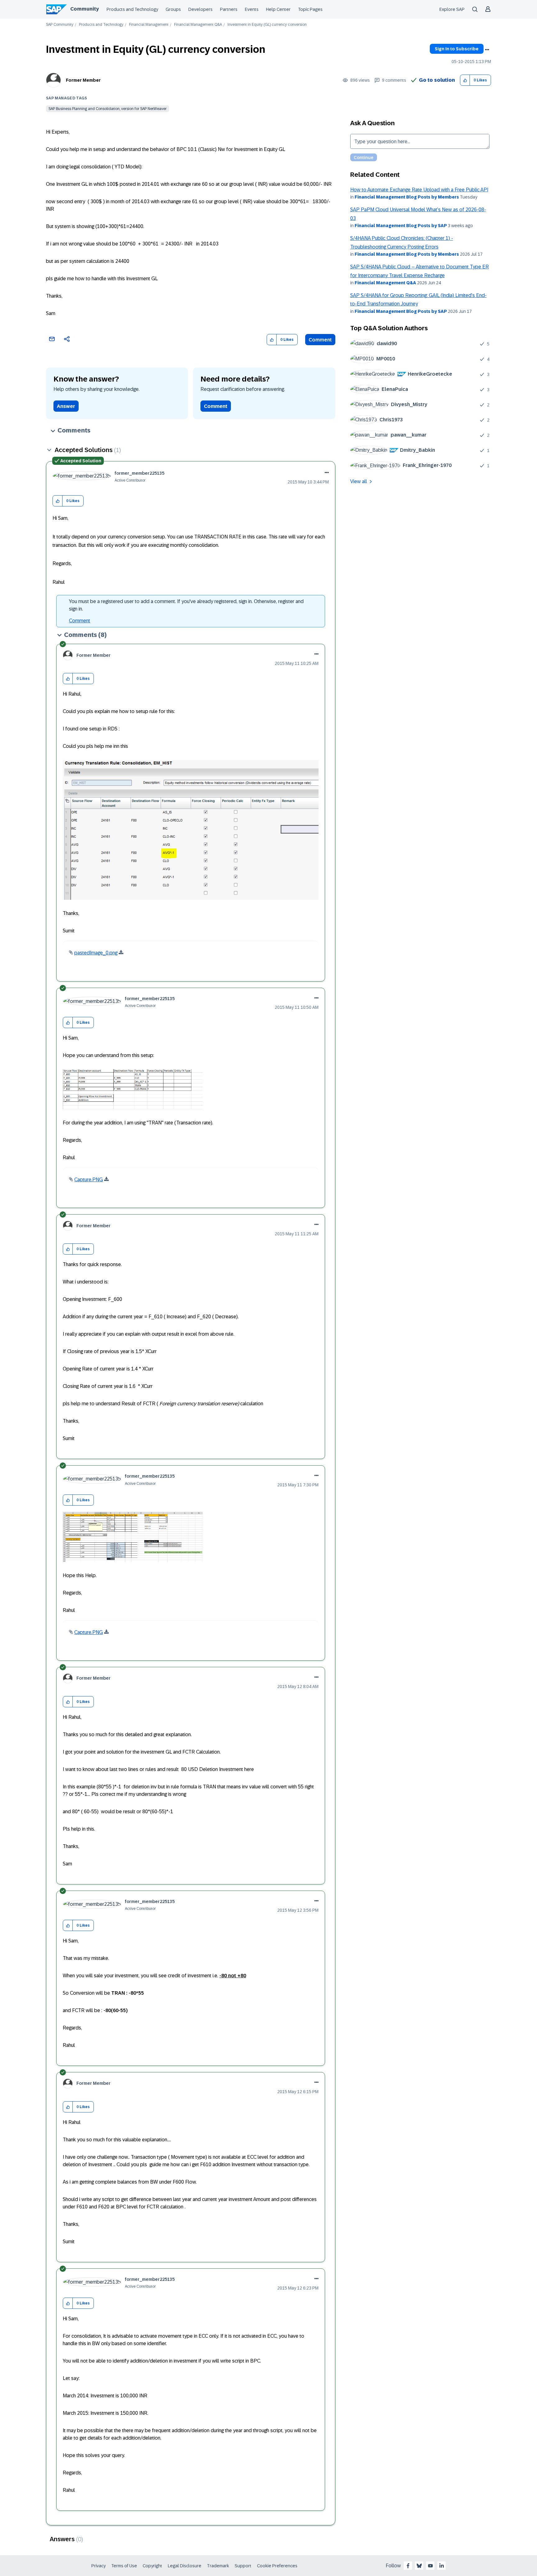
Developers (200, 9)
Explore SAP (452, 9)
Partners (229, 9)
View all (359, 481)
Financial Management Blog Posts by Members (407, 197)
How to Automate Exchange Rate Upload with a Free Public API (419, 190)
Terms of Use (124, 2566)
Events (252, 9)
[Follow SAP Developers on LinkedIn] (442, 2566)
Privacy (99, 2566)
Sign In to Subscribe (457, 49)
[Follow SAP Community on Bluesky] (419, 2566)
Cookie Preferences (277, 2566)
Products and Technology (132, 9)
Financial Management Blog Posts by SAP (401, 226)
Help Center (278, 9)
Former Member (83, 80)
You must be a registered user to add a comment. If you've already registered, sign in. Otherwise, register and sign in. (186, 605)
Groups (173, 9)
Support (243, 2566)
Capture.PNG (89, 1180)
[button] (465, 80)
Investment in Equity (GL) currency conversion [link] (267, 25)
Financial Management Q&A (198, 25)
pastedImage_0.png (96, 953)
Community (85, 9)
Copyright (152, 2566)
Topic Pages (310, 9)
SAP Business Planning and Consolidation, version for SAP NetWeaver (108, 109)
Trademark (218, 2566)
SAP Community (60, 25)
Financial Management (149, 25)
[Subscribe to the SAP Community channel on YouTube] (430, 2566)
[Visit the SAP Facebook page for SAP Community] (408, 2566)
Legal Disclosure (185, 2566)
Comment (320, 340)
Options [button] (487, 50)
